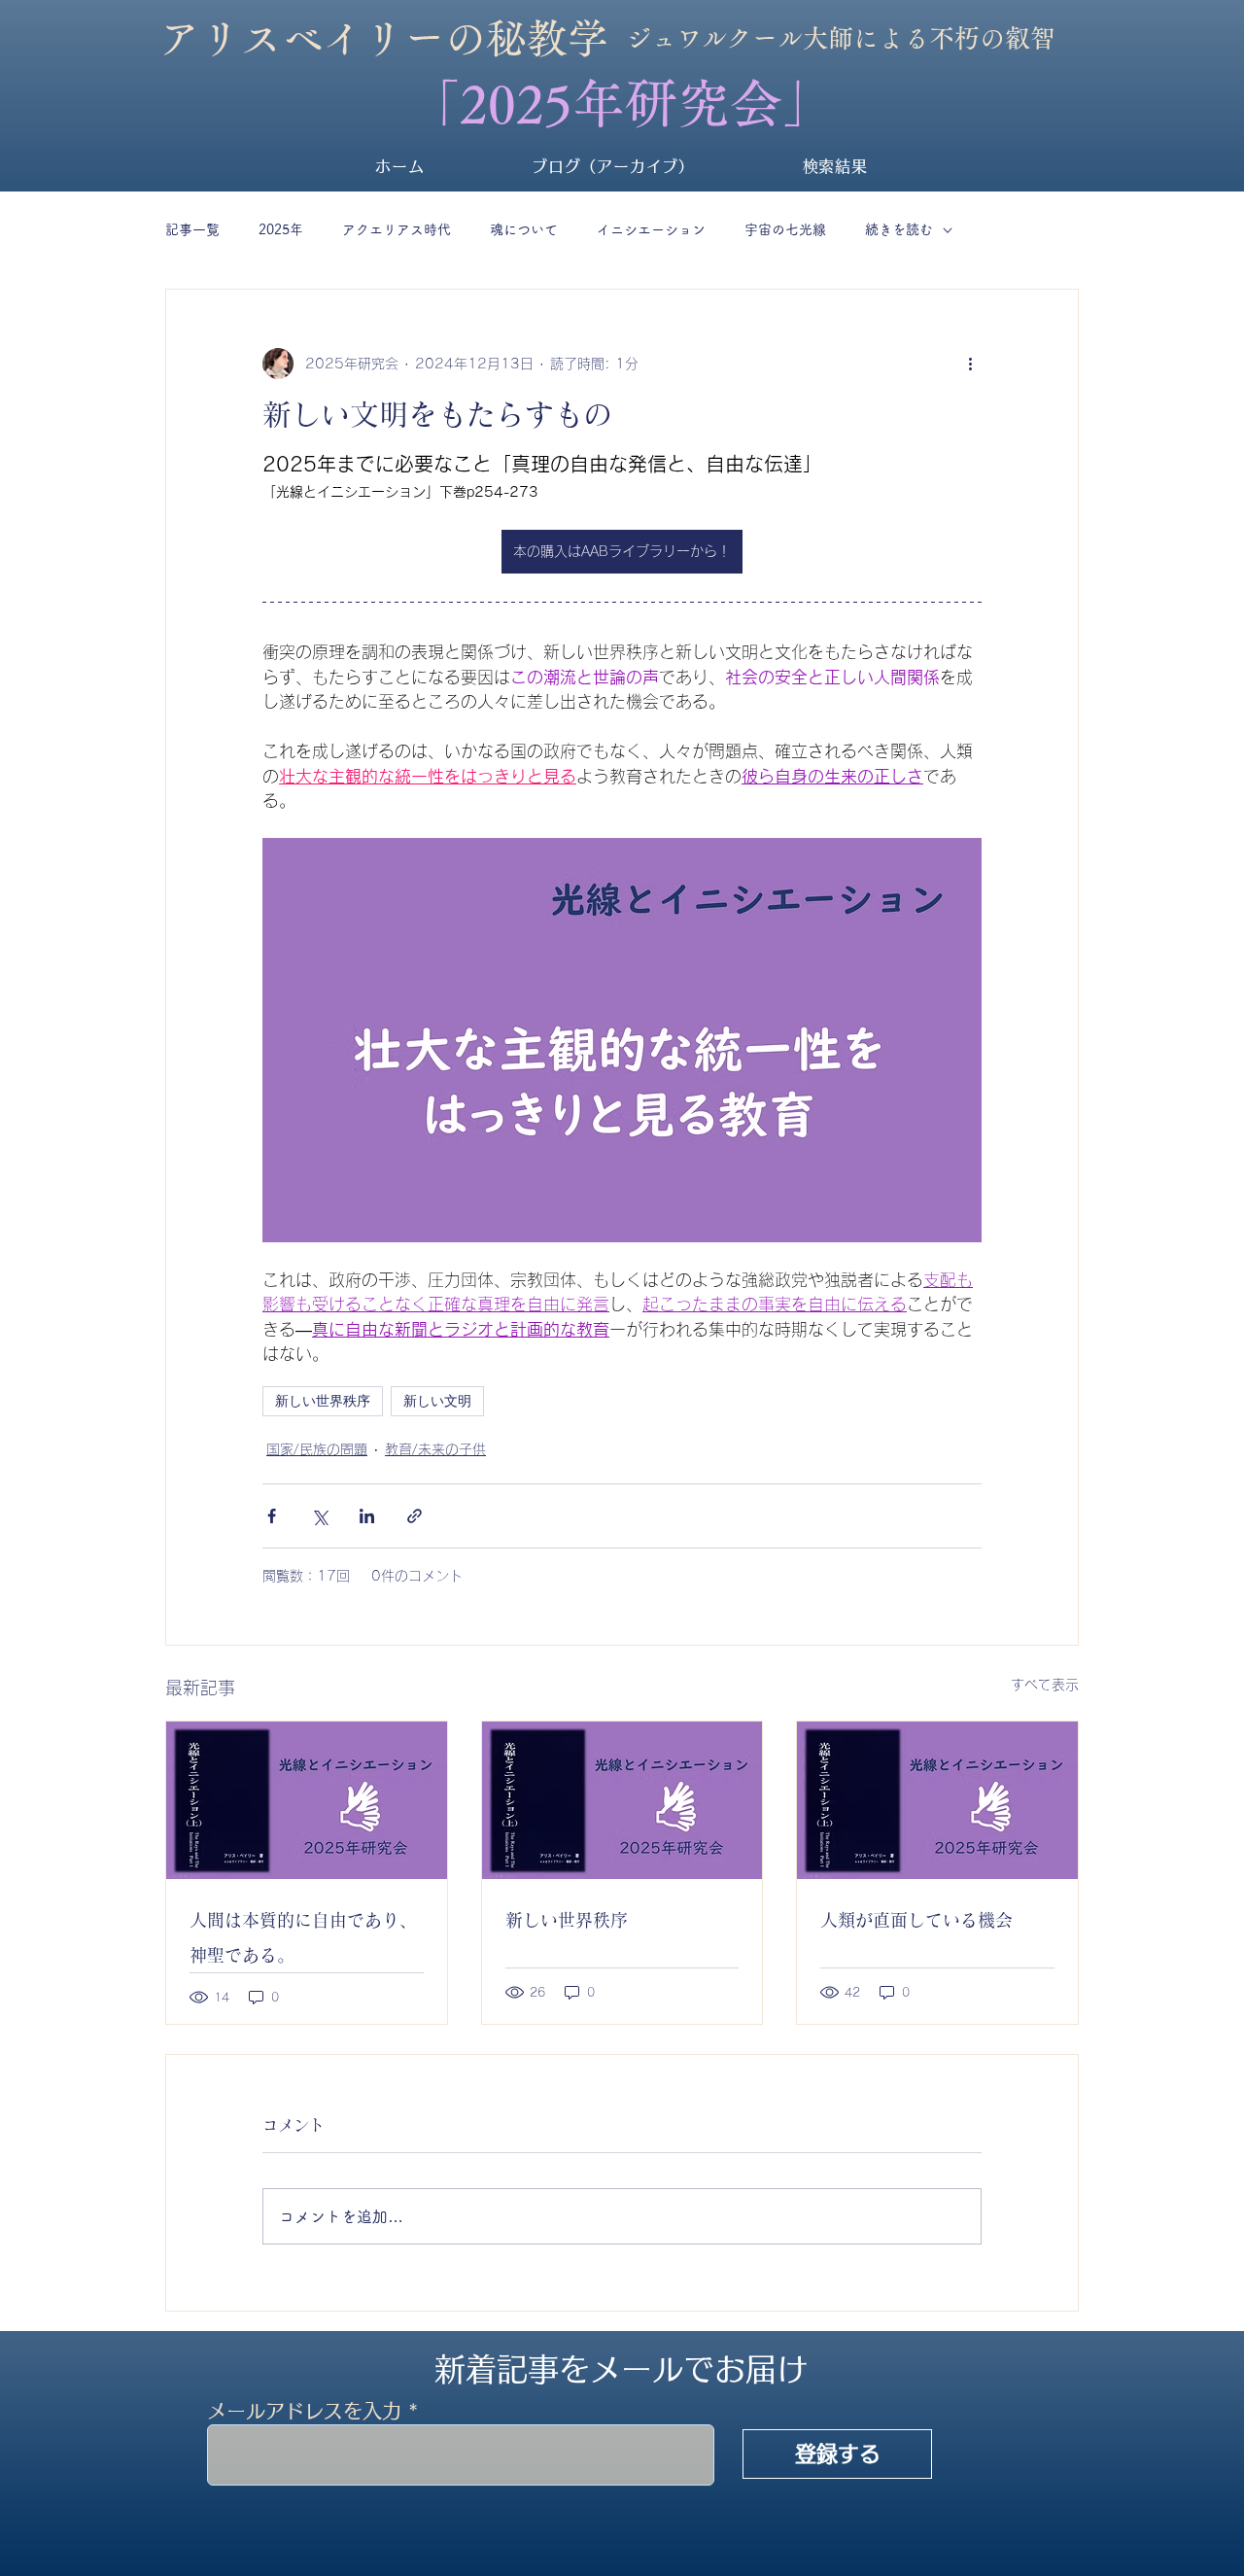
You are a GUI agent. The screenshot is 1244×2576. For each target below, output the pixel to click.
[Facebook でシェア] (272, 1516)
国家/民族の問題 (317, 1449)
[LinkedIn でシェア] (367, 1516)
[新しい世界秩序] (622, 1800)
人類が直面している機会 (916, 1920)
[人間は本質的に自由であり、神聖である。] (307, 1800)
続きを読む (899, 229)
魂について (524, 229)
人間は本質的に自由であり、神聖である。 (303, 1937)
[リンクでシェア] (415, 1516)
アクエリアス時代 (397, 229)
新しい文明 (437, 1401)
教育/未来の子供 (435, 1449)
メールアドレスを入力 (304, 2411)
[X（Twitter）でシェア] (319, 1516)
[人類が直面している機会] (937, 1800)
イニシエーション (651, 229)
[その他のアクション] (970, 364)
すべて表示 (1045, 1685)
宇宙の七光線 (785, 229)
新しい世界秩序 (323, 1401)
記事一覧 (192, 229)
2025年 (281, 229)
